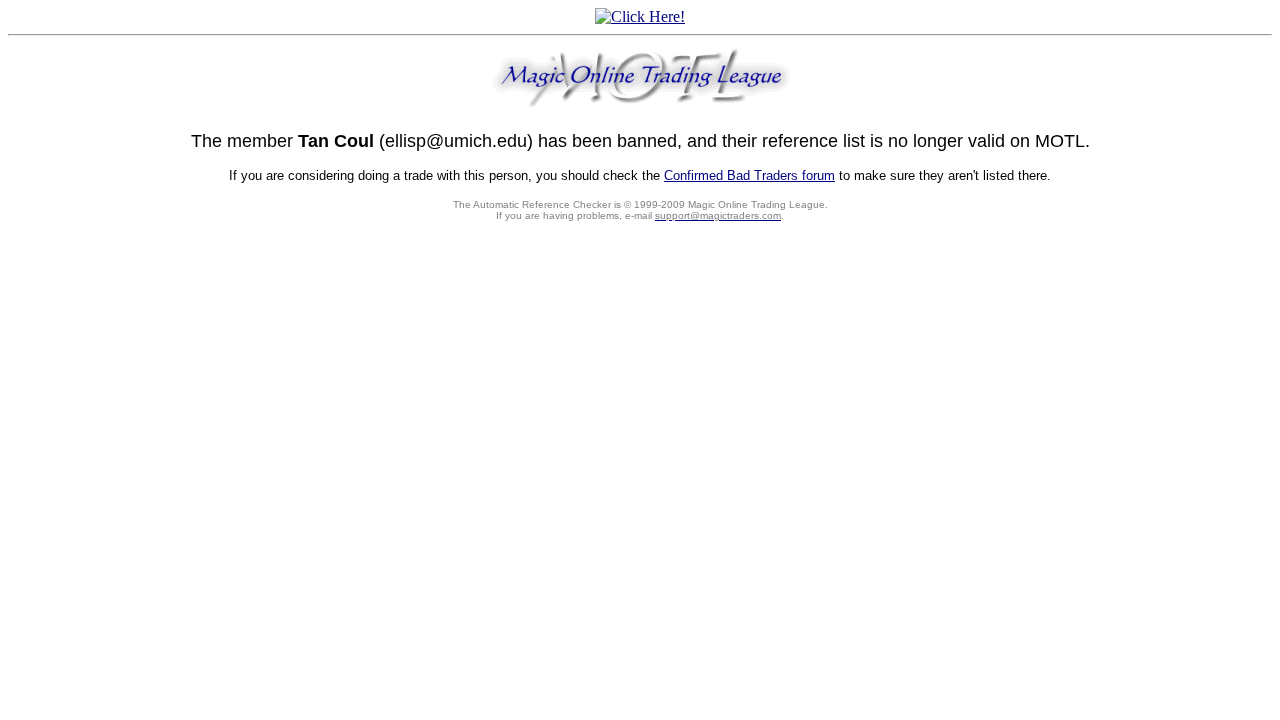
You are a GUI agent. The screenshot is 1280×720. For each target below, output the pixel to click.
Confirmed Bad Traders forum (749, 175)
